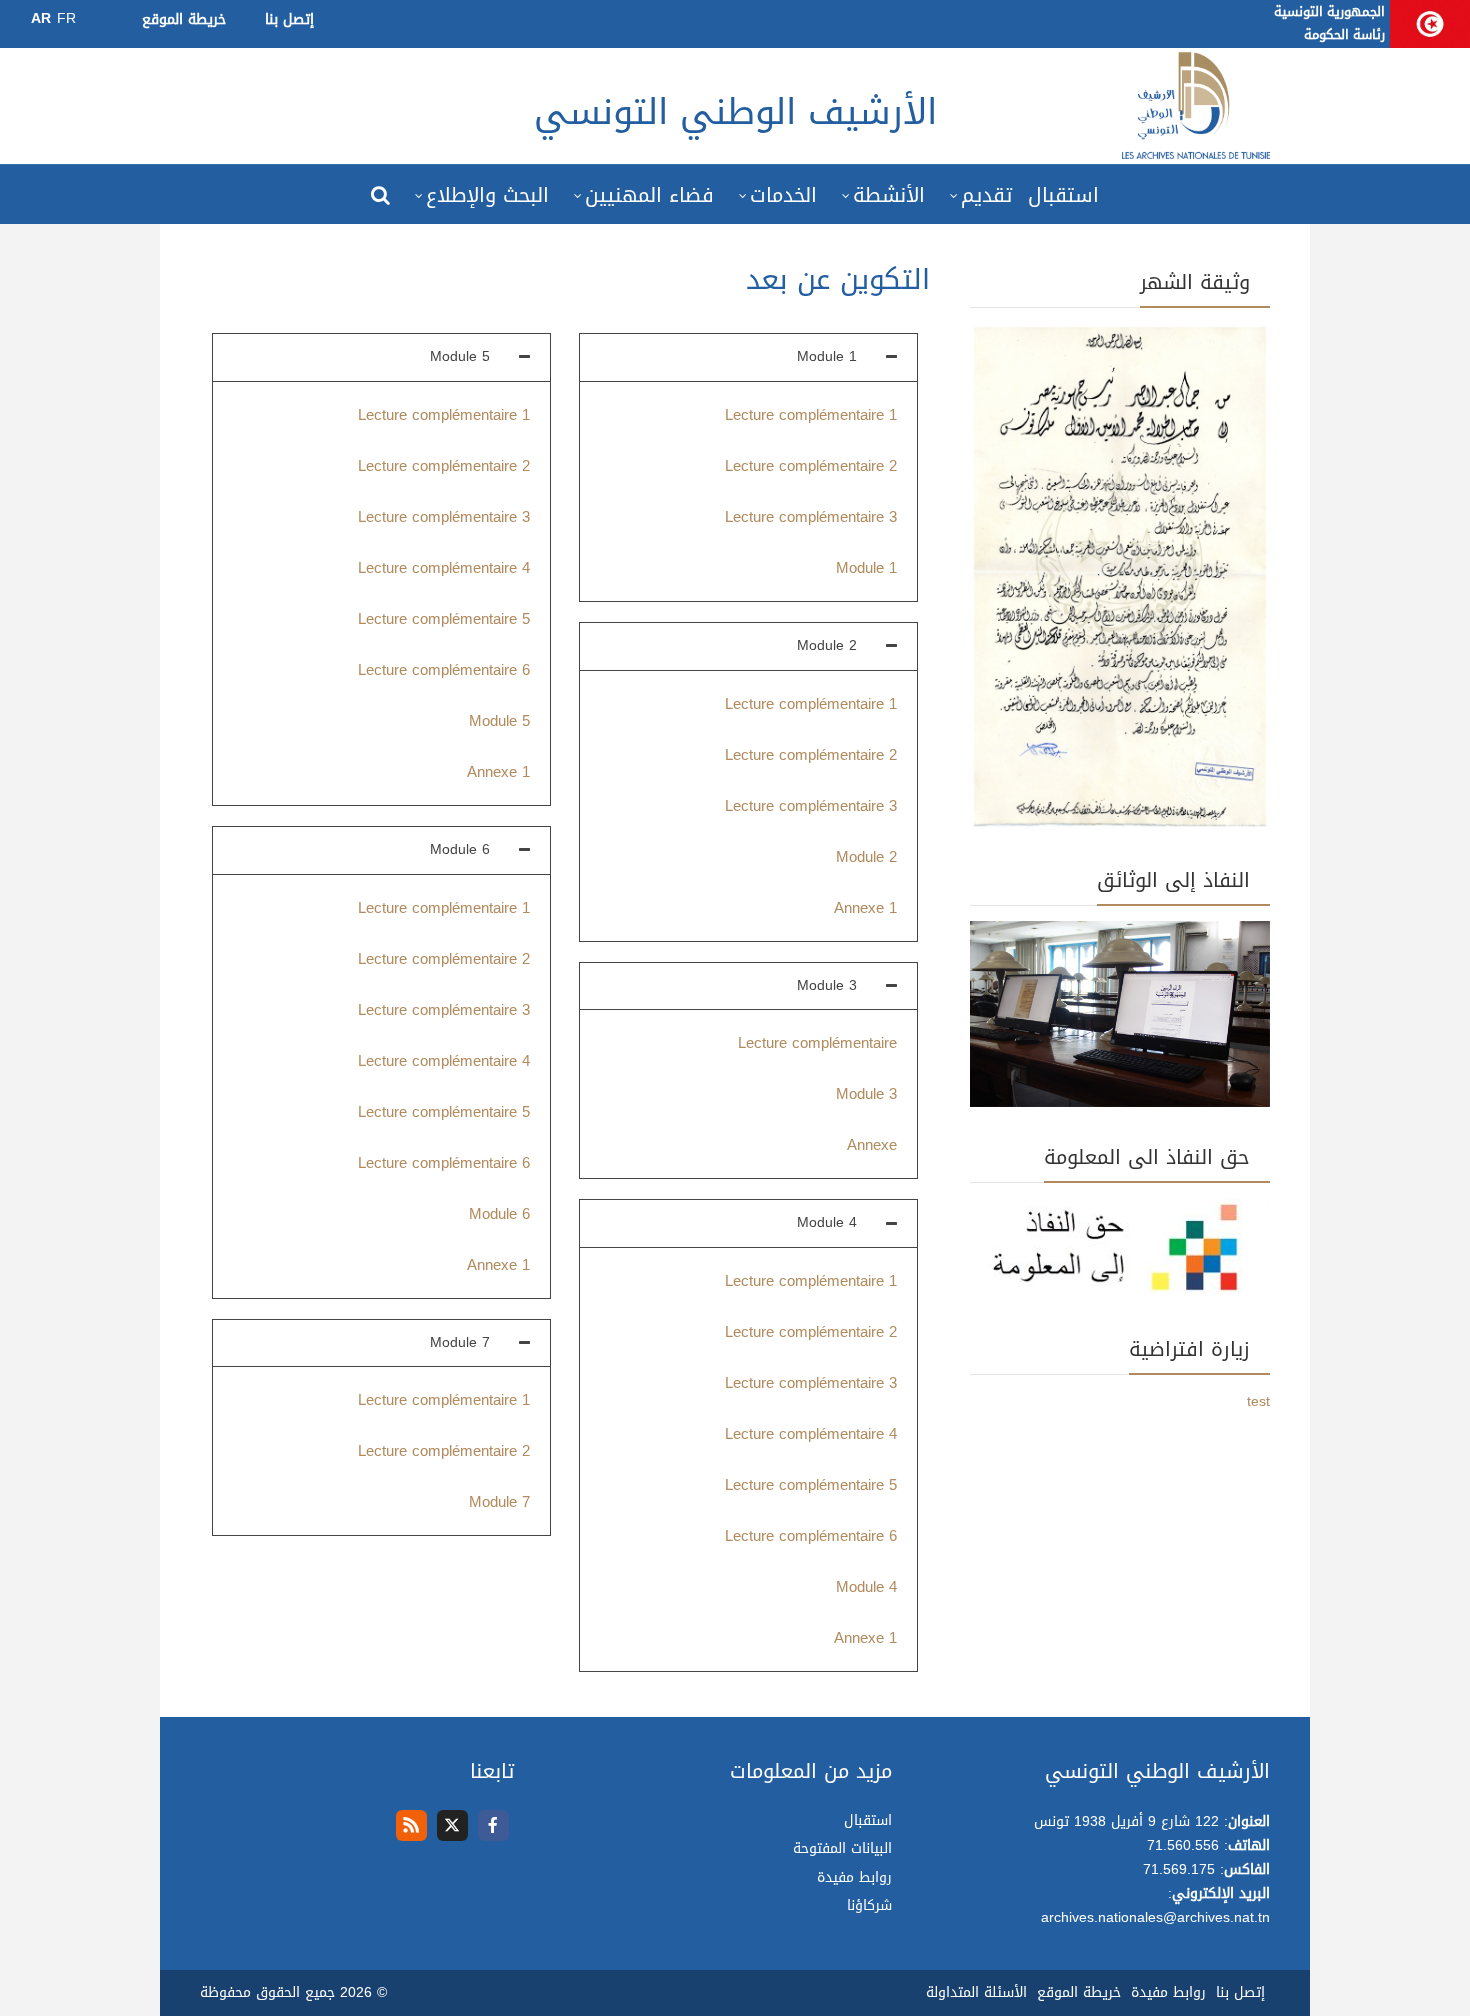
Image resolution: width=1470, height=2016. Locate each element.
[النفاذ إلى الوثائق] (1120, 1015)
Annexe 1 (865, 908)
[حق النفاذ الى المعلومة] (1120, 1250)
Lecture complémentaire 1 (811, 415)
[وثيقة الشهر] (1120, 578)
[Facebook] (493, 1825)
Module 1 (866, 568)
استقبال (1063, 195)
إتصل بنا (289, 19)
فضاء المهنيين (649, 195)
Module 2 (866, 857)
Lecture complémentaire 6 (811, 1536)
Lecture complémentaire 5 (811, 1485)
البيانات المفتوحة (842, 1848)
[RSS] (411, 1825)
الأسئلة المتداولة (976, 1992)
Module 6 (499, 1214)
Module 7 (499, 1502)
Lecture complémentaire (817, 1043)
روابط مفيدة (854, 1877)
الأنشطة (889, 195)
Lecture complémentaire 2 (811, 466)
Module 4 (866, 1587)
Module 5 (499, 721)
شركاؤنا (869, 1905)
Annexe (872, 1145)
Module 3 (866, 1094)
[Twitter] (452, 1825)
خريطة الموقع (184, 19)
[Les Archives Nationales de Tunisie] (1196, 151)
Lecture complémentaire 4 (811, 1434)
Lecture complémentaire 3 (811, 517)
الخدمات (783, 195)
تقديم (986, 195)
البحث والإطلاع (487, 195)
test (1258, 1401)
